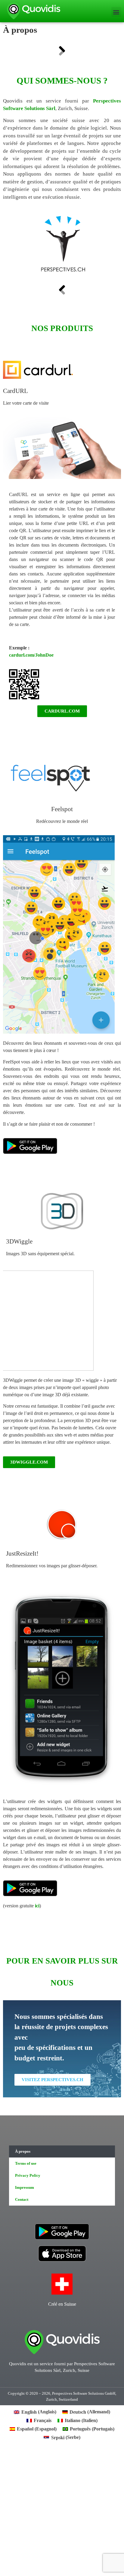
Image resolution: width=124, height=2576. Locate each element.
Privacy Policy (28, 2175)
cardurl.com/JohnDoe (31, 655)
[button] (116, 12)
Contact (22, 2199)
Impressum (25, 2187)
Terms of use (26, 2163)
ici (37, 1906)
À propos (23, 2151)
